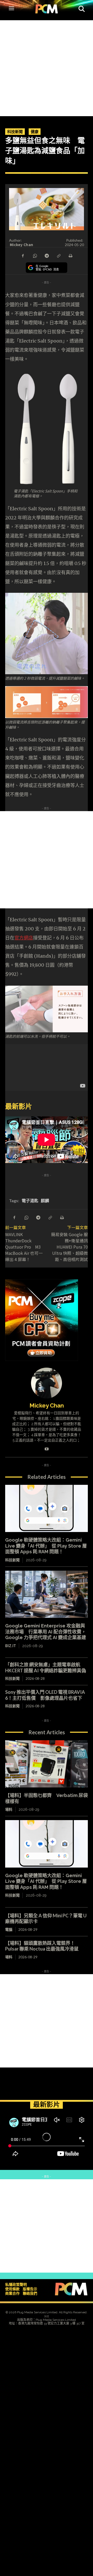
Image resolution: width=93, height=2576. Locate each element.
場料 (9, 1809)
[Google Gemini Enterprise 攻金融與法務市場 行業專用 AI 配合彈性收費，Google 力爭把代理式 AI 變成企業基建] (47, 1594)
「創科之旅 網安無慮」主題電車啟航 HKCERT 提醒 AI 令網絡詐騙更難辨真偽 (46, 1668)
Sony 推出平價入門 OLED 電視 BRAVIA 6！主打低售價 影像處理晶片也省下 (45, 1695)
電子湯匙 (30, 1200)
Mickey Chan (21, 245)
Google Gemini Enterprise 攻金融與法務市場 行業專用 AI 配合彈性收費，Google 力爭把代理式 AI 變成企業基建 (46, 1632)
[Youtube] (47, 1448)
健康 (35, 131)
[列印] (70, 255)
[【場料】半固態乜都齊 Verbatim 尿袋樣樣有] (47, 1764)
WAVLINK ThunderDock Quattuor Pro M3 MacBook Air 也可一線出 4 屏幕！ (24, 1247)
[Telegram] (47, 255)
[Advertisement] (47, 67)
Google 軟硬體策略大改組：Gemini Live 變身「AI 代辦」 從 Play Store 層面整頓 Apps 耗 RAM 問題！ (46, 1546)
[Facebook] (23, 255)
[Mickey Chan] (47, 1383)
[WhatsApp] (35, 255)
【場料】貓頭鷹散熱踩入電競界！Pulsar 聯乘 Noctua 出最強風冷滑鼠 (42, 1946)
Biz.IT (11, 1646)
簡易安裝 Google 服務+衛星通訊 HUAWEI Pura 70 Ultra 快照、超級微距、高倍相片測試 (72, 1247)
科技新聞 (15, 131)
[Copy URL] (58, 255)
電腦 (9, 1929)
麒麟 (45, 1200)
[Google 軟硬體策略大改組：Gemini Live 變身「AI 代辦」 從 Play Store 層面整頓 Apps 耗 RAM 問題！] (47, 1508)
